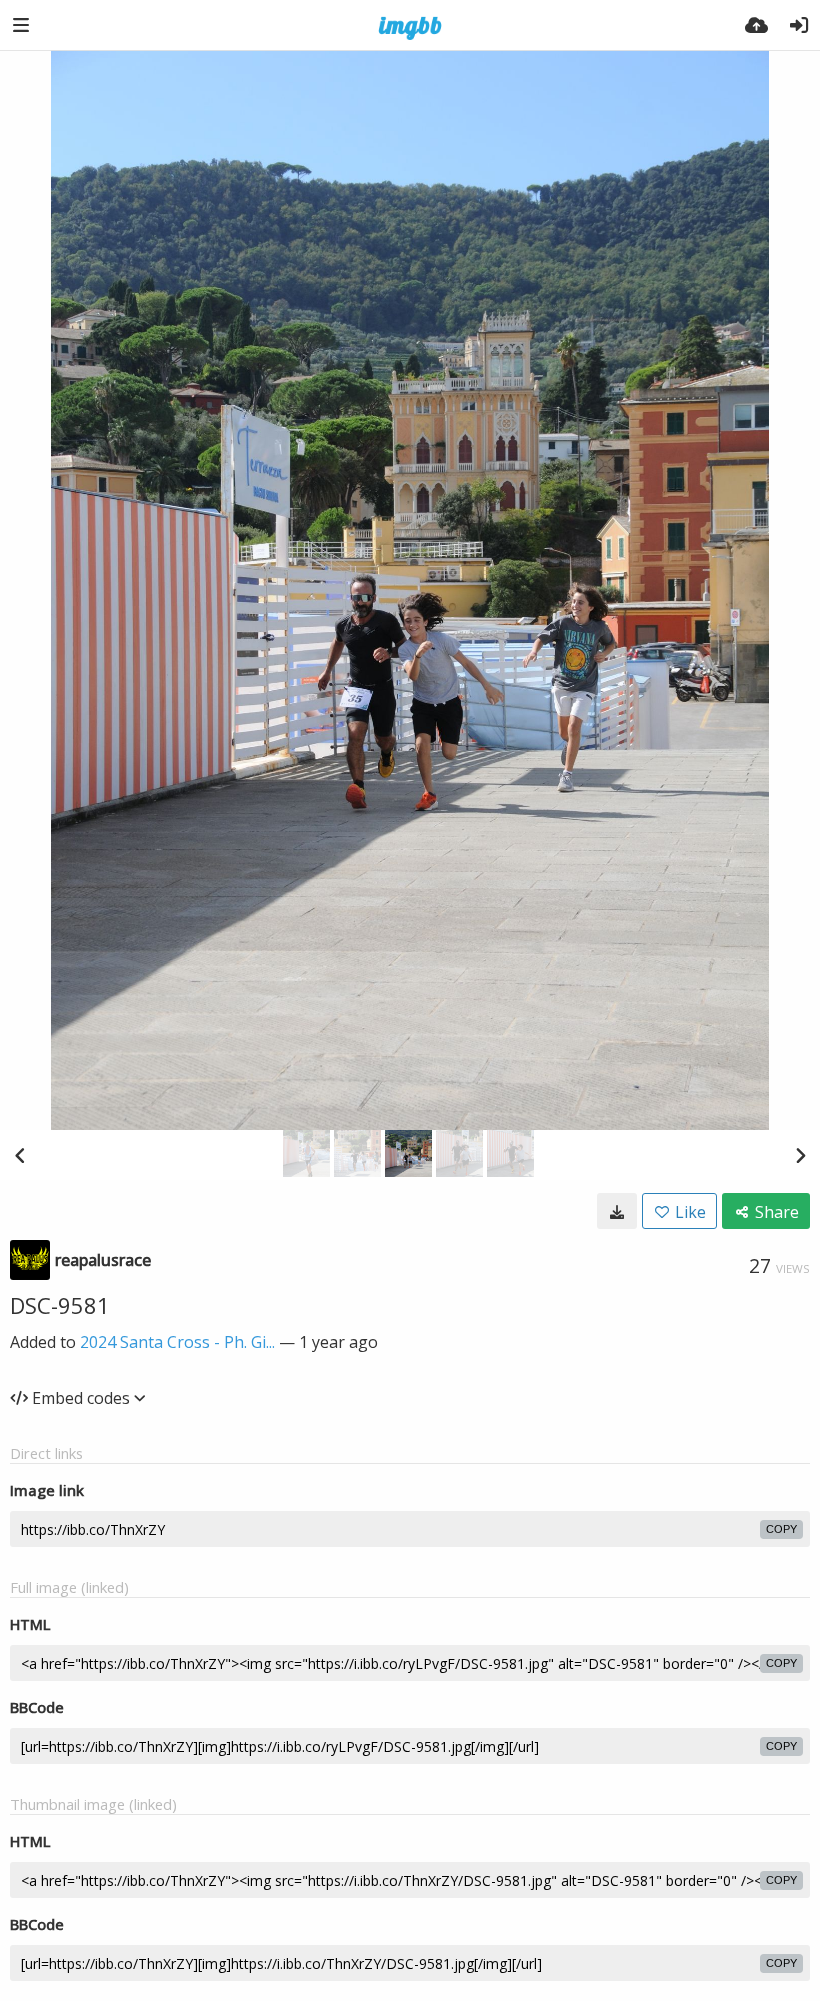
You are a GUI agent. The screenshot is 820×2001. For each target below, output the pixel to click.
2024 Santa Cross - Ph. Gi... (177, 1342)
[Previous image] (20, 1155)
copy (781, 1529)
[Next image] (800, 1155)
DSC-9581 (60, 1305)
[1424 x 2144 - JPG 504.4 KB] (617, 1211)
